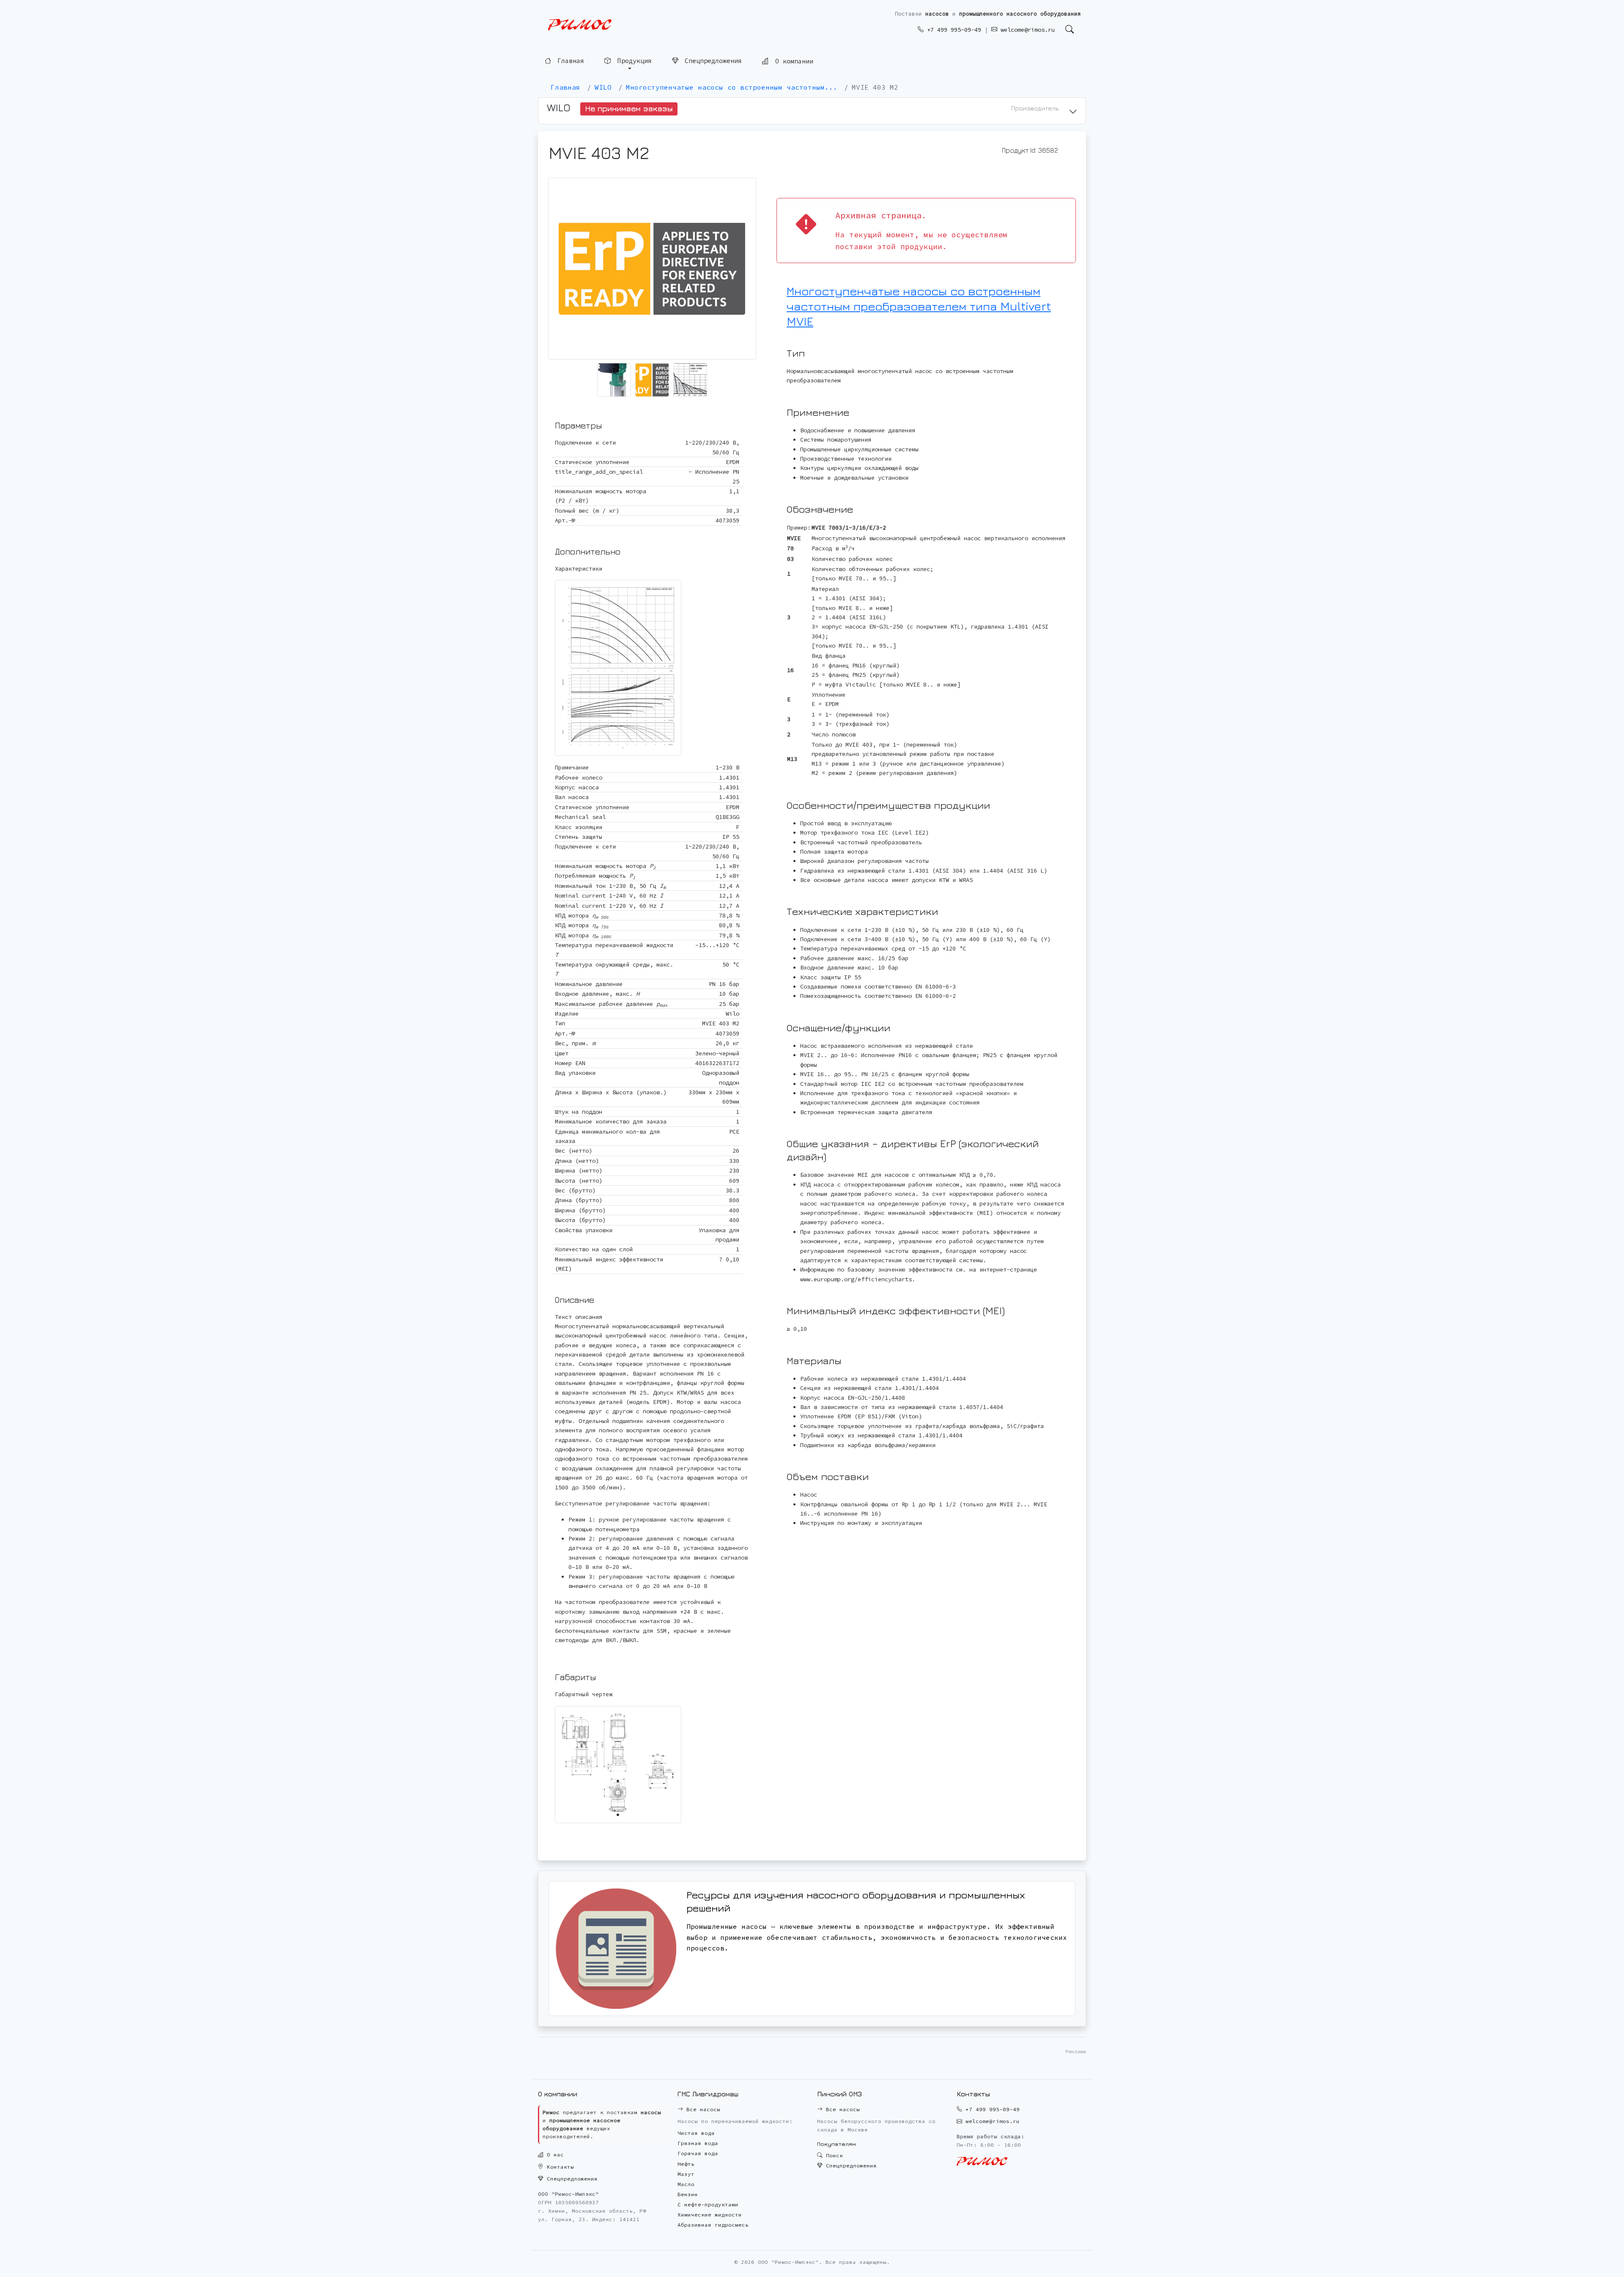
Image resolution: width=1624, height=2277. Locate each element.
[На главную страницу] (580, 25)
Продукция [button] (633, 61)
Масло (686, 2184)
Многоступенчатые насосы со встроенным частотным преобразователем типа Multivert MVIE (919, 306)
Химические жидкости (710, 2215)
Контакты (559, 2167)
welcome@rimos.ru (1026, 30)
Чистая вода (696, 2133)
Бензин (688, 2194)
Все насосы (702, 2109)
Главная (569, 61)
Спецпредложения (711, 61)
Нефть (686, 2164)
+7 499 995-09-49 (952, 30)
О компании (792, 61)
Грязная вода (698, 2143)
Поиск (833, 2155)
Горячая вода (698, 2153)
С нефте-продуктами (708, 2204)
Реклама (1076, 2051)
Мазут (686, 2174)
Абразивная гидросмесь (713, 2225)
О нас (554, 2155)
